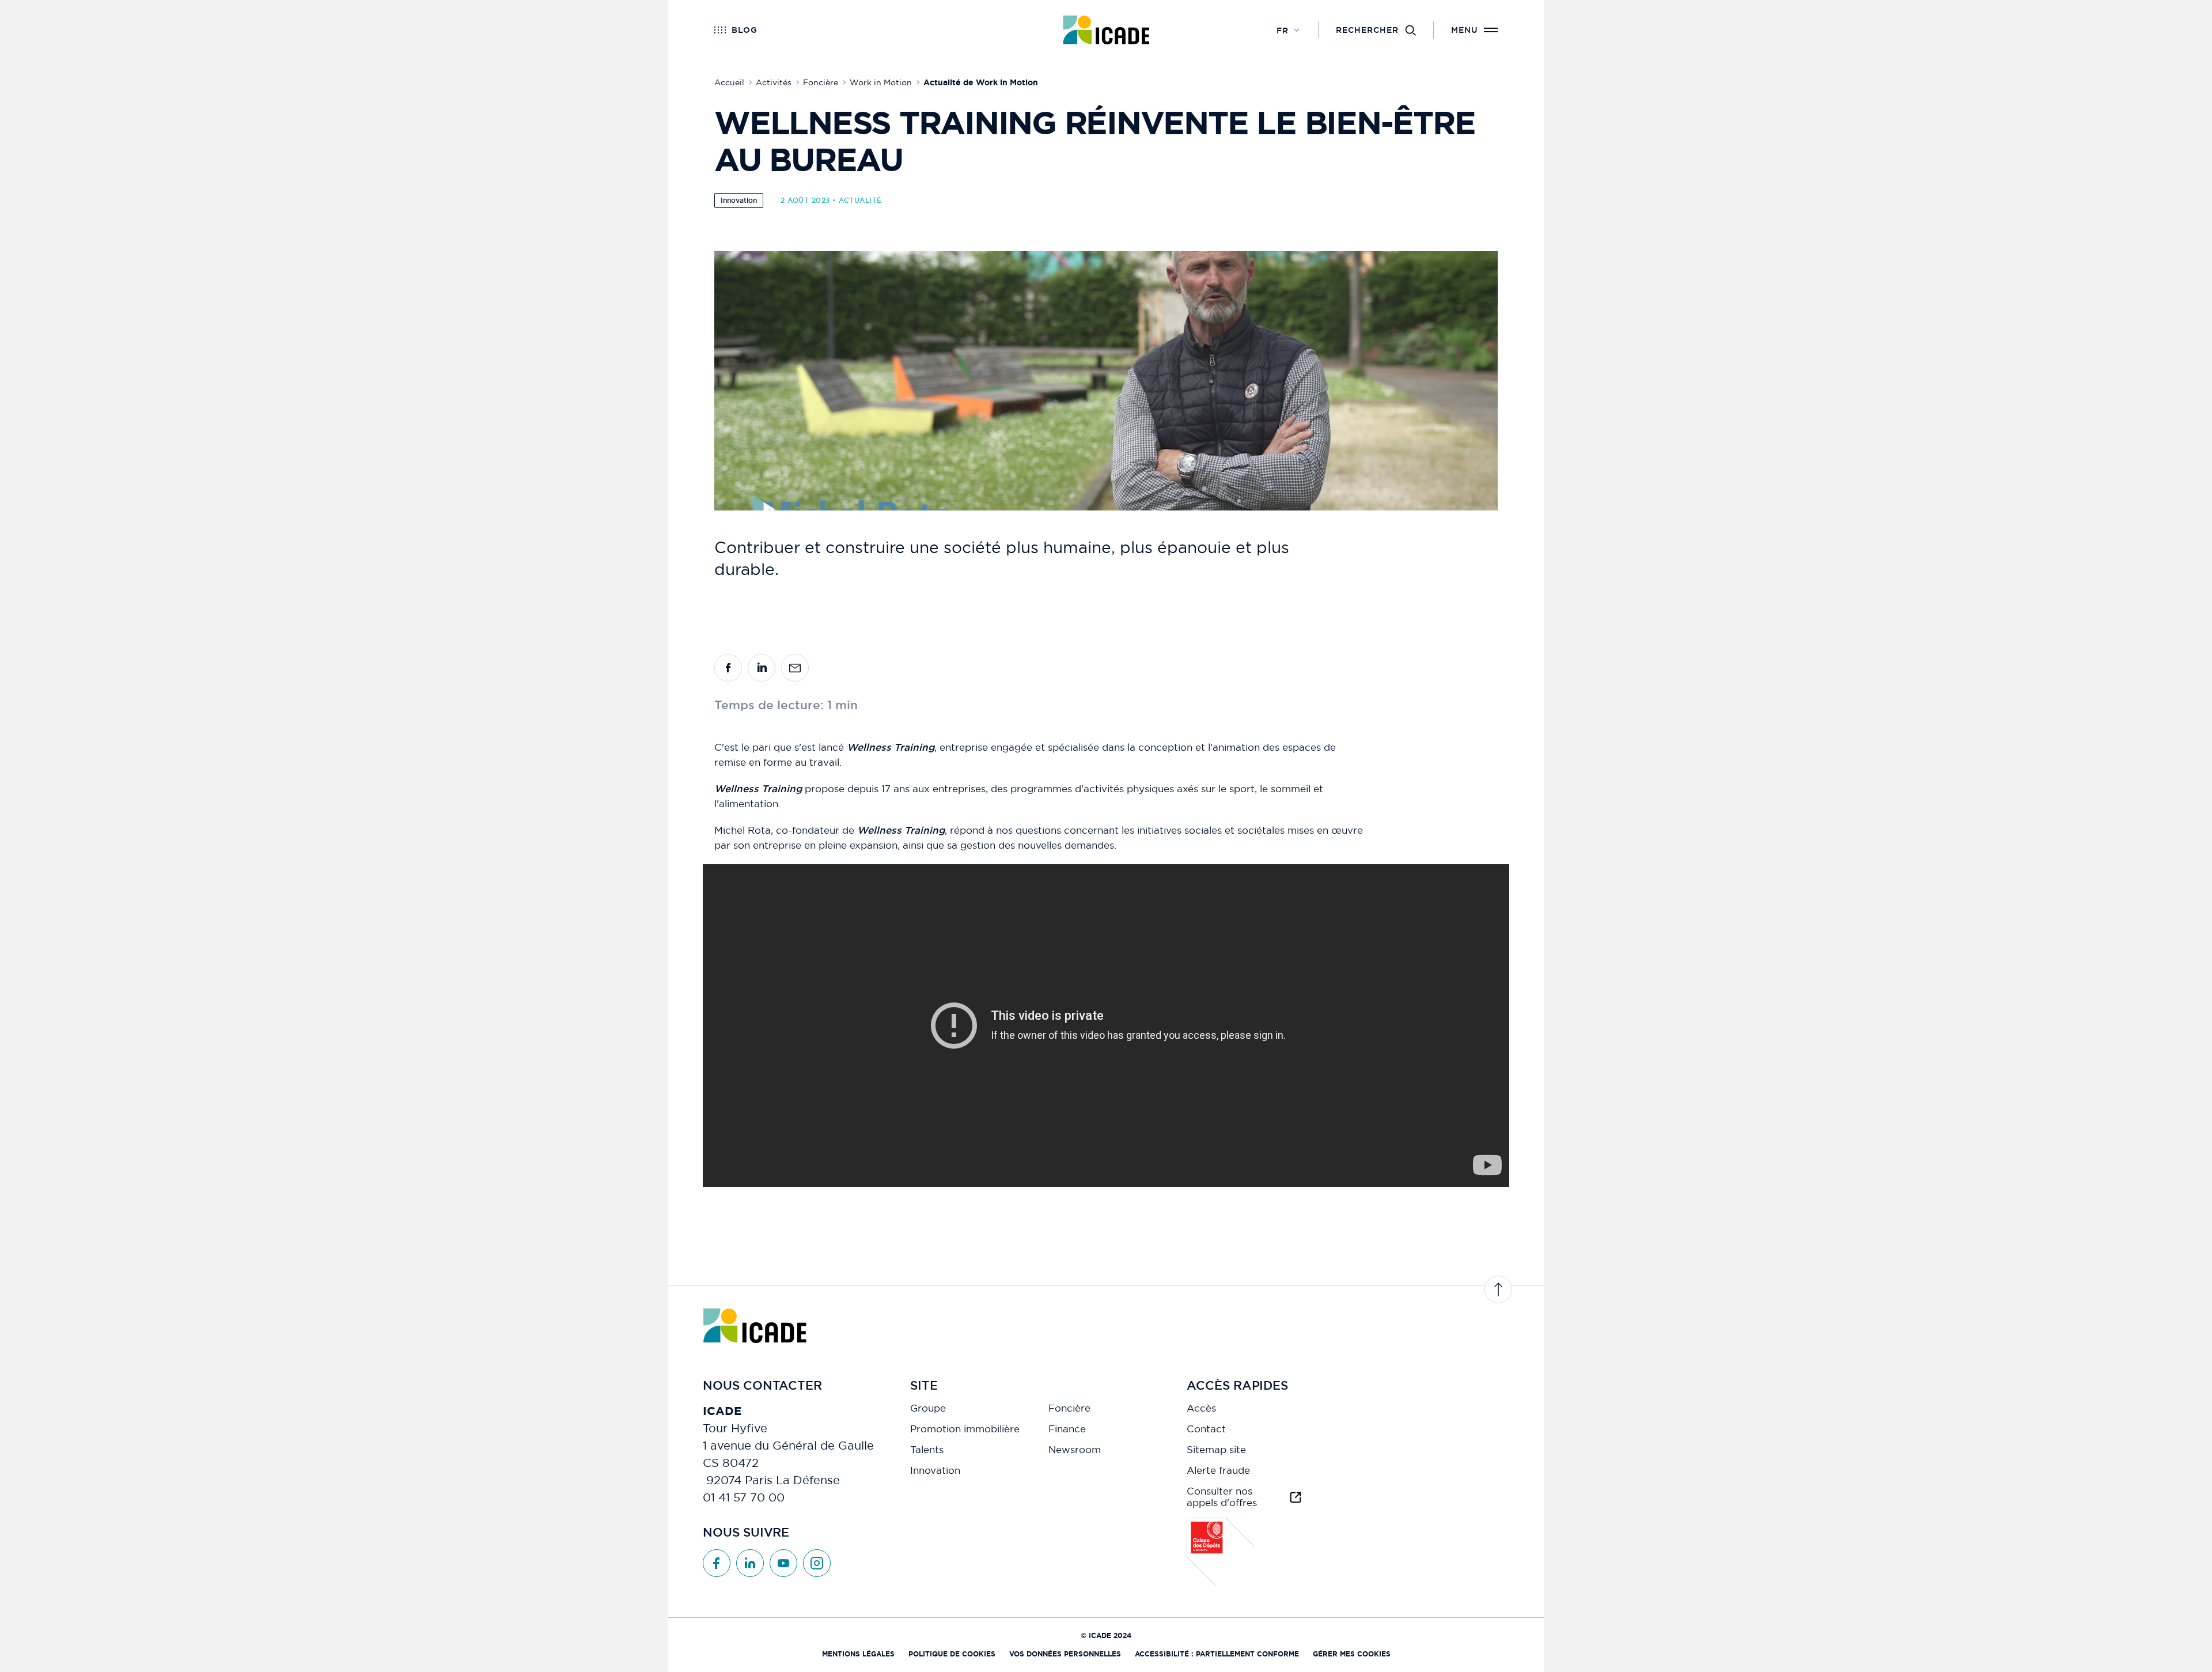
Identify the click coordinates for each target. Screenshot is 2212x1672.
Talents (927, 1450)
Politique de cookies (952, 1654)
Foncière (1069, 1408)
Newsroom (1075, 1450)
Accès (1201, 1408)
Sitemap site (1216, 1450)
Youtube (783, 1563)
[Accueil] (1106, 30)
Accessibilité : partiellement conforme (1217, 1654)
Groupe (928, 1408)
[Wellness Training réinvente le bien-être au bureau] (728, 668)
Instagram (817, 1563)
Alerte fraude (1218, 1470)
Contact (1206, 1429)
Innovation (739, 201)
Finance (1067, 1429)
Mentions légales (858, 1654)
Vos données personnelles (1065, 1654)
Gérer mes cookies (1352, 1654)
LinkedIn (750, 1563)
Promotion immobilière (965, 1429)
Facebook (717, 1563)
